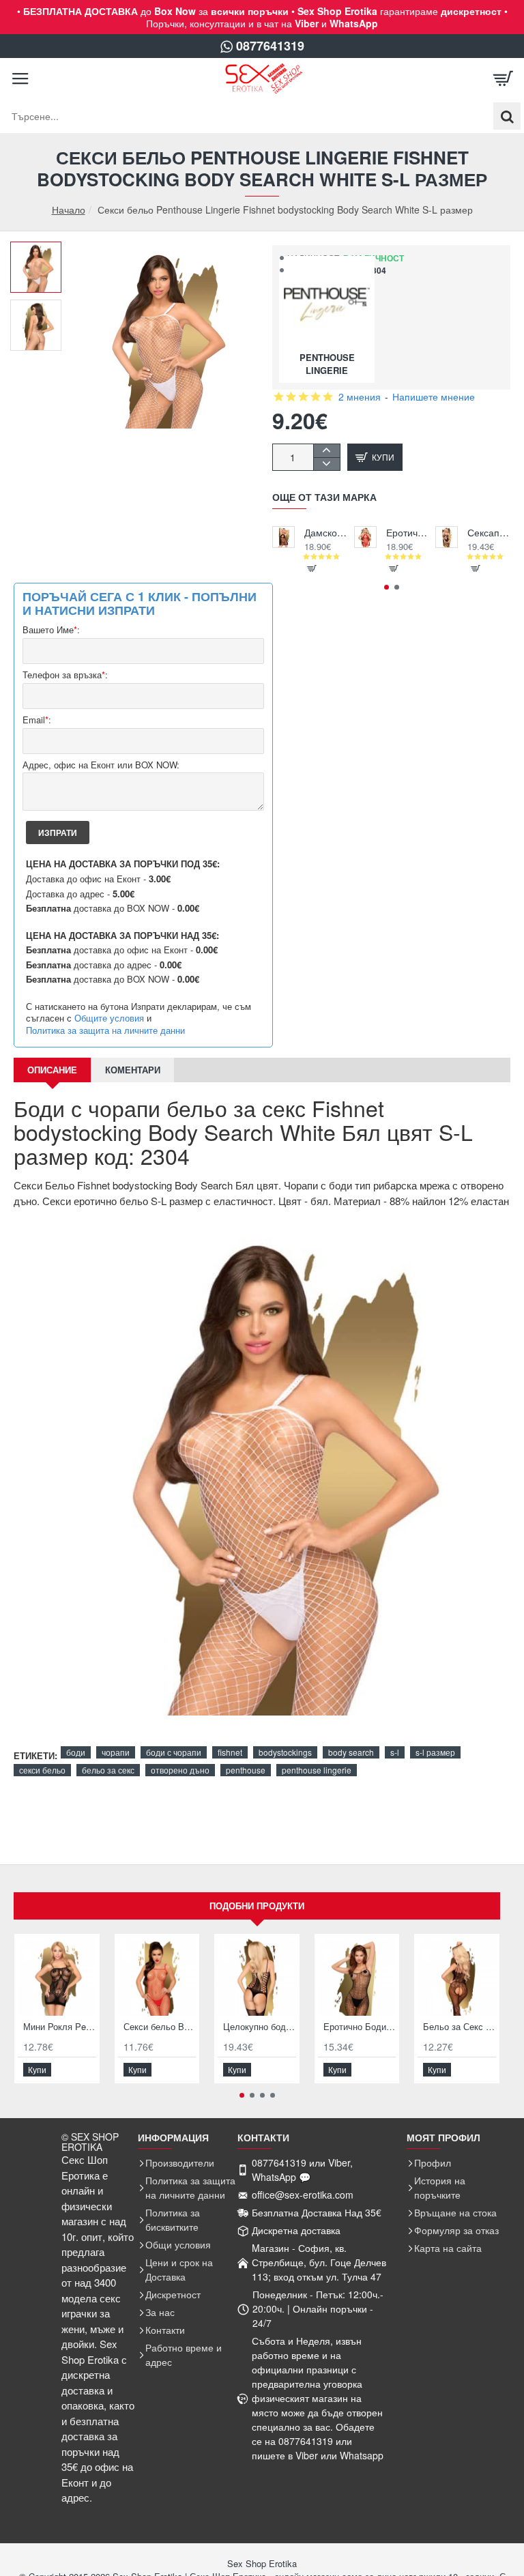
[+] (326, 451)
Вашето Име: (51, 630)
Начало (69, 210)
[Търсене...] (507, 116)
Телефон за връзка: (65, 675)
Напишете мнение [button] (434, 396)
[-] (326, 464)
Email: (37, 720)
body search (351, 1752)
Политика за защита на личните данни (105, 1030)
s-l (395, 1752)
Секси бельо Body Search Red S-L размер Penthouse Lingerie (160, 2027)
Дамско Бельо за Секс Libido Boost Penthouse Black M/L (326, 533)
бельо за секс (108, 1770)
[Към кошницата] (504, 78)
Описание (52, 1070)
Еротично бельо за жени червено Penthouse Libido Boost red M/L (408, 533)
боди (76, 1752)
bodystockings (285, 1752)
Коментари (133, 1070)
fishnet (230, 1752)
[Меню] (20, 78)
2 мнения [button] (360, 396)
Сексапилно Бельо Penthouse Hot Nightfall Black (489, 533)
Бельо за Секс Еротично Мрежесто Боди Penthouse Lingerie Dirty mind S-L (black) (460, 2027)
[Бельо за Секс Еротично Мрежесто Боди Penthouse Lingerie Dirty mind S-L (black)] (457, 1977)
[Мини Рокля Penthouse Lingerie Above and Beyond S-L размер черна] (57, 1977)
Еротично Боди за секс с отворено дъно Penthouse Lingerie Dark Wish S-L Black (360, 2027)
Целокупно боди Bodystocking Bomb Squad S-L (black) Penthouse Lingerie (260, 2027)
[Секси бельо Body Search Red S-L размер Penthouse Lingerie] (157, 1977)
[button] (41, 252)
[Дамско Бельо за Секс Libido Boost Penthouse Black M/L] (283, 537)
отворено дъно (180, 1770)
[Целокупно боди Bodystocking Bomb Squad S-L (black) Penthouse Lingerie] (257, 1977)
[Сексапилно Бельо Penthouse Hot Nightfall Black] (447, 537)
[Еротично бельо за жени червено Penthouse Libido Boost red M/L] (365, 537)
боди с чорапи (174, 1752)
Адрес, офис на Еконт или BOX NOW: (101, 765)
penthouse (246, 1770)
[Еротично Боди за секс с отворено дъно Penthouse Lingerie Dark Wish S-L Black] (357, 1977)
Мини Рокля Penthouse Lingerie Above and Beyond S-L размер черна (60, 2027)
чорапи (116, 1752)
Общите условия (109, 1018)
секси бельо (42, 1770)
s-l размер (435, 1752)
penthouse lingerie (317, 1770)
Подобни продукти (257, 1906)
